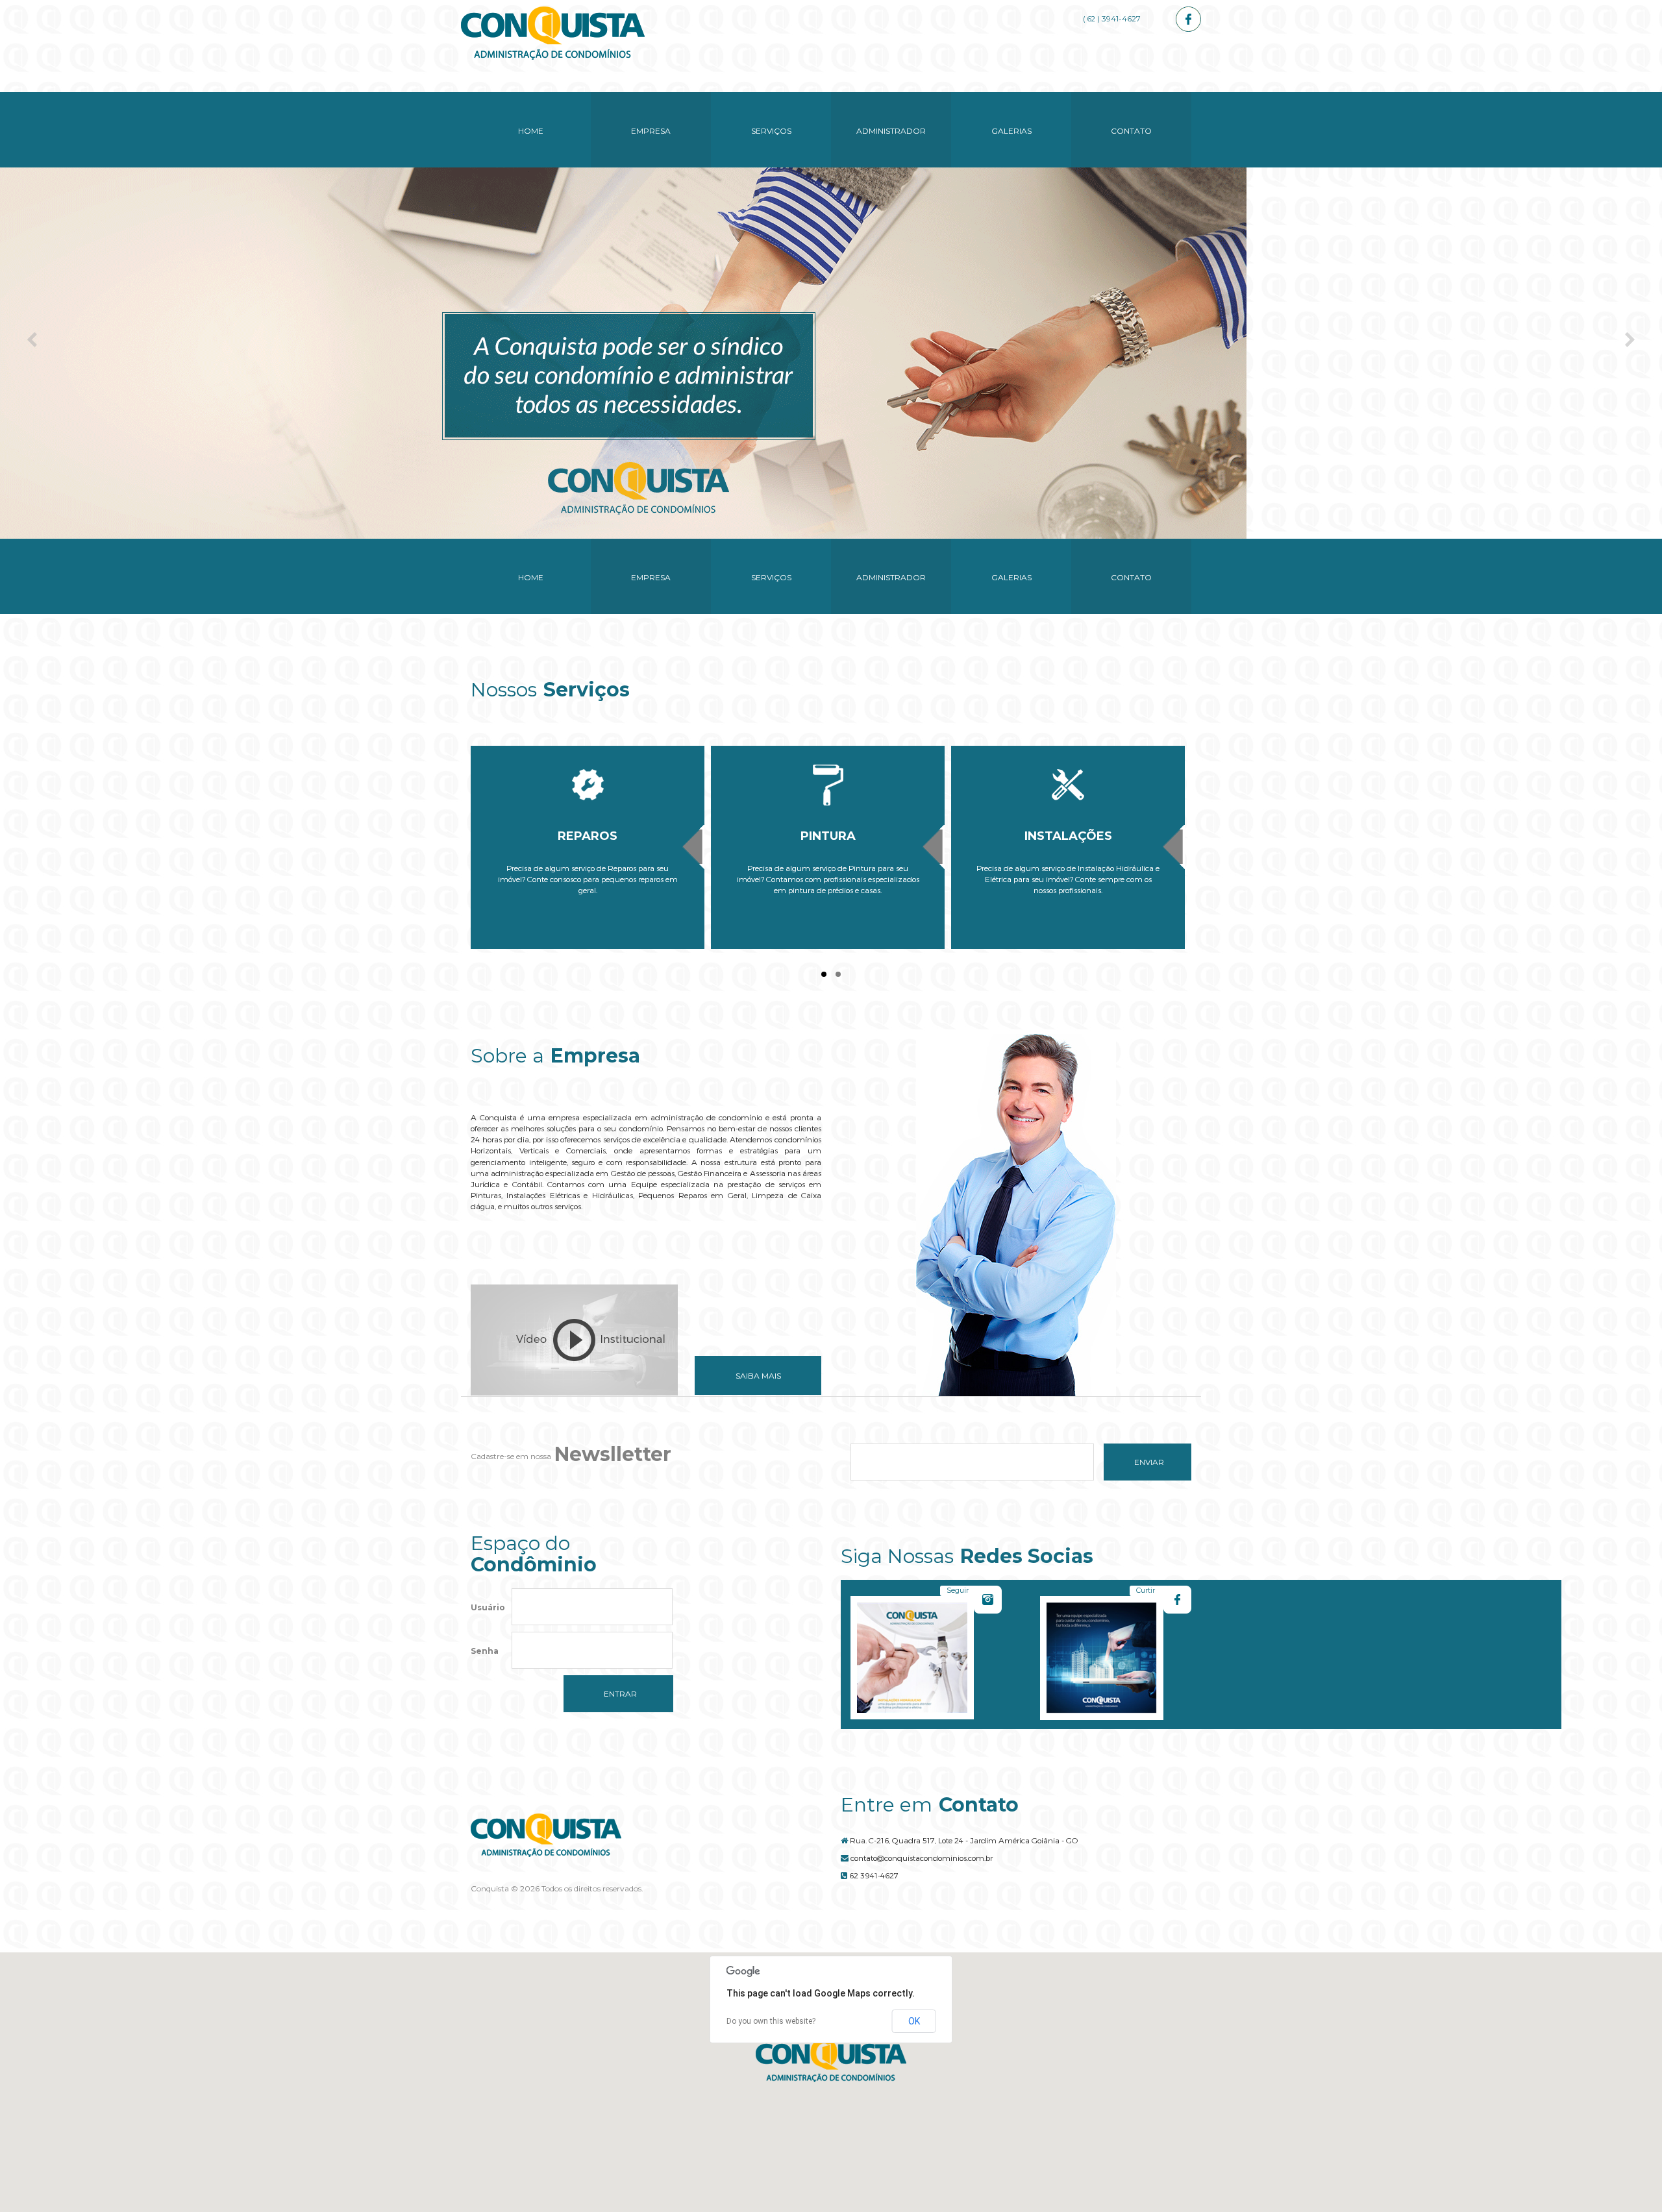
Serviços (771, 131)
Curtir (1146, 1590)
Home (531, 131)
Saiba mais (758, 1376)
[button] (831, 2060)
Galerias (1011, 131)
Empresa (651, 131)
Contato (1131, 131)
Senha (485, 1651)
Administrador (891, 131)
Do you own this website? (771, 2021)
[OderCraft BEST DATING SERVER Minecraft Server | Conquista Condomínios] (553, 33)
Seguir (958, 1590)
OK (914, 2021)
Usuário (488, 1607)
